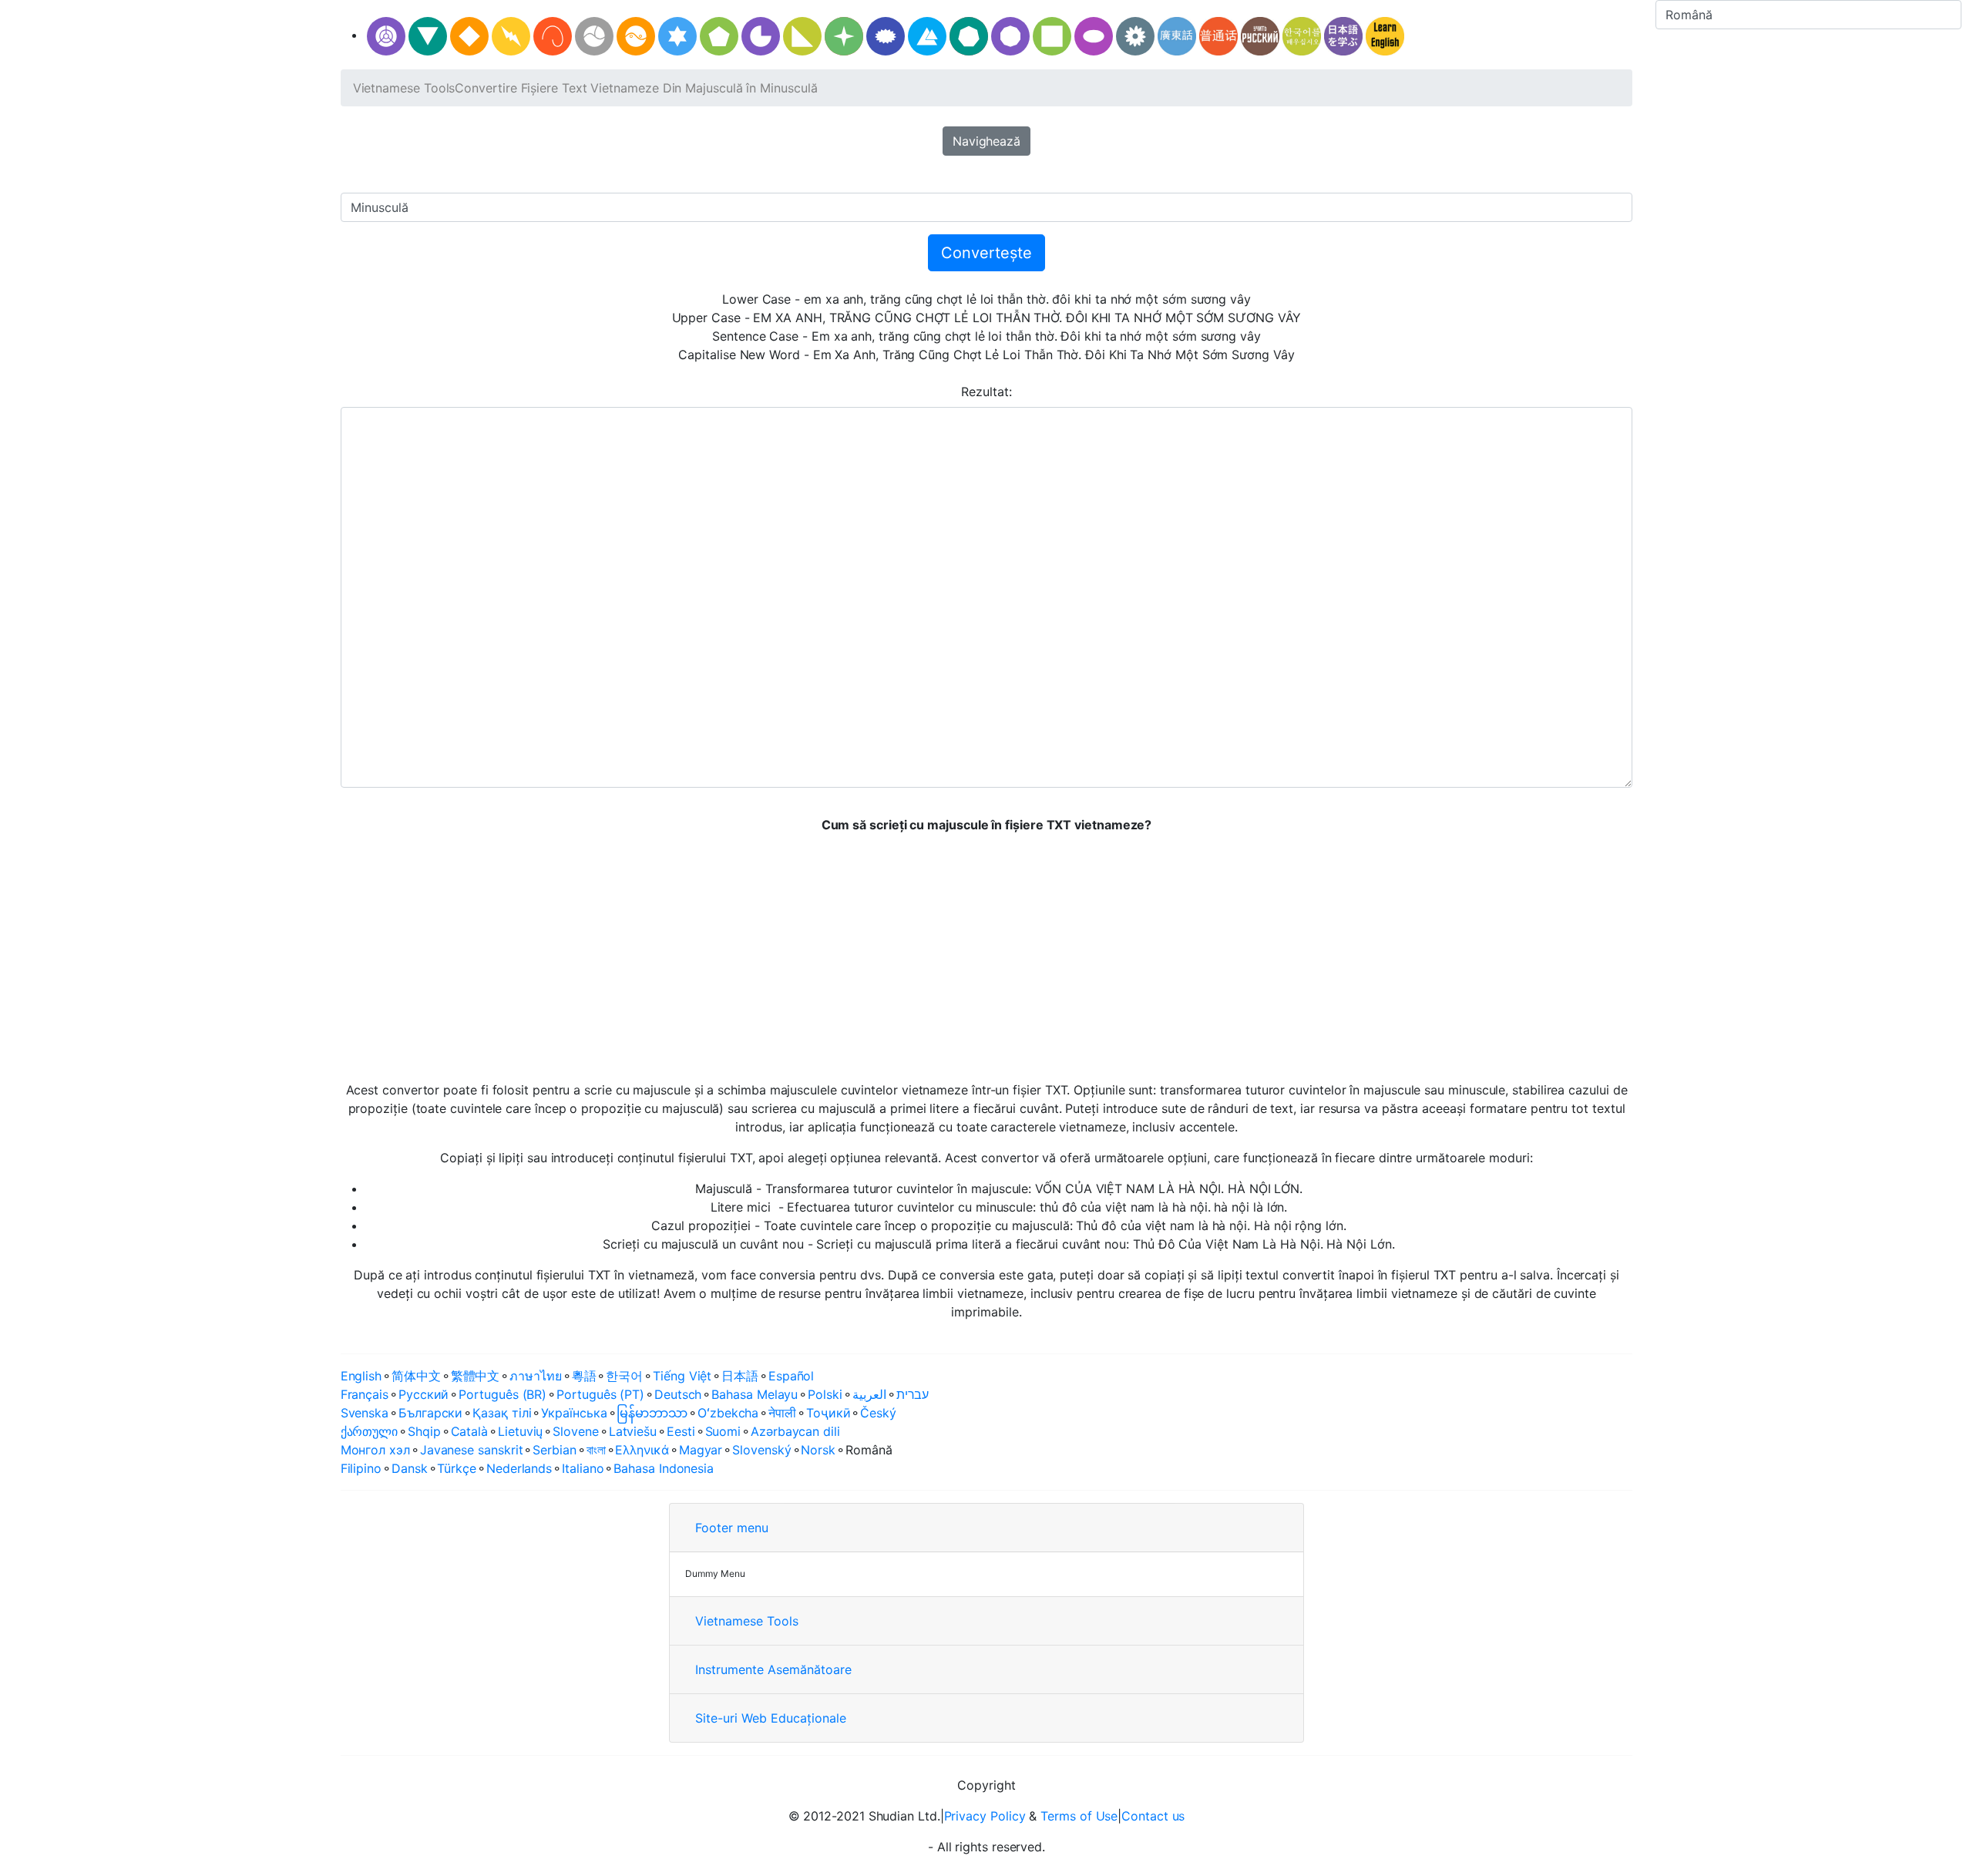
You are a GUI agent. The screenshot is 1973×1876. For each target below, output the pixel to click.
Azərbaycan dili (795, 1431)
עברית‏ (913, 1394)
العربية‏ (869, 1394)
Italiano (583, 1468)
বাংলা (596, 1450)
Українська (574, 1413)
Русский (424, 1394)
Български (430, 1413)
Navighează (986, 141)
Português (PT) (600, 1394)
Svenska (365, 1413)
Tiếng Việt (682, 1376)
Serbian (554, 1450)
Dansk (410, 1468)
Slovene (575, 1431)
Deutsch (678, 1394)
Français (365, 1394)
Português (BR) (502, 1394)
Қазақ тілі (502, 1413)
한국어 (624, 1376)
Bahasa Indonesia (664, 1468)
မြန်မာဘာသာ (652, 1413)
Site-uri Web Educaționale (771, 1718)
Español (791, 1376)
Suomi (723, 1431)
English (361, 1376)
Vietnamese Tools (404, 88)
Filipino (361, 1468)
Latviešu (633, 1431)
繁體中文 (476, 1376)
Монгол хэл (375, 1450)
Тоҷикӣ (829, 1413)
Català (470, 1431)
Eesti (681, 1431)
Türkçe (457, 1468)
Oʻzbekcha (728, 1413)
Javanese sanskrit (472, 1450)
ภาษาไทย (535, 1376)
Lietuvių (520, 1431)
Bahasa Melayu (755, 1394)
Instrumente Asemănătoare (773, 1669)
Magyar (701, 1450)
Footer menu (732, 1528)
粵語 (584, 1376)
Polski (825, 1394)
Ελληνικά (642, 1450)
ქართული (369, 1431)
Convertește (986, 253)
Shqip (424, 1431)
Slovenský (761, 1450)
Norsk (818, 1450)
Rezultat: (986, 392)
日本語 (740, 1376)
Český (878, 1413)
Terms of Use (1079, 1816)
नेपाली (782, 1413)
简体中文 (416, 1376)
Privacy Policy (985, 1816)
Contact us (1153, 1816)
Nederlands (519, 1468)
